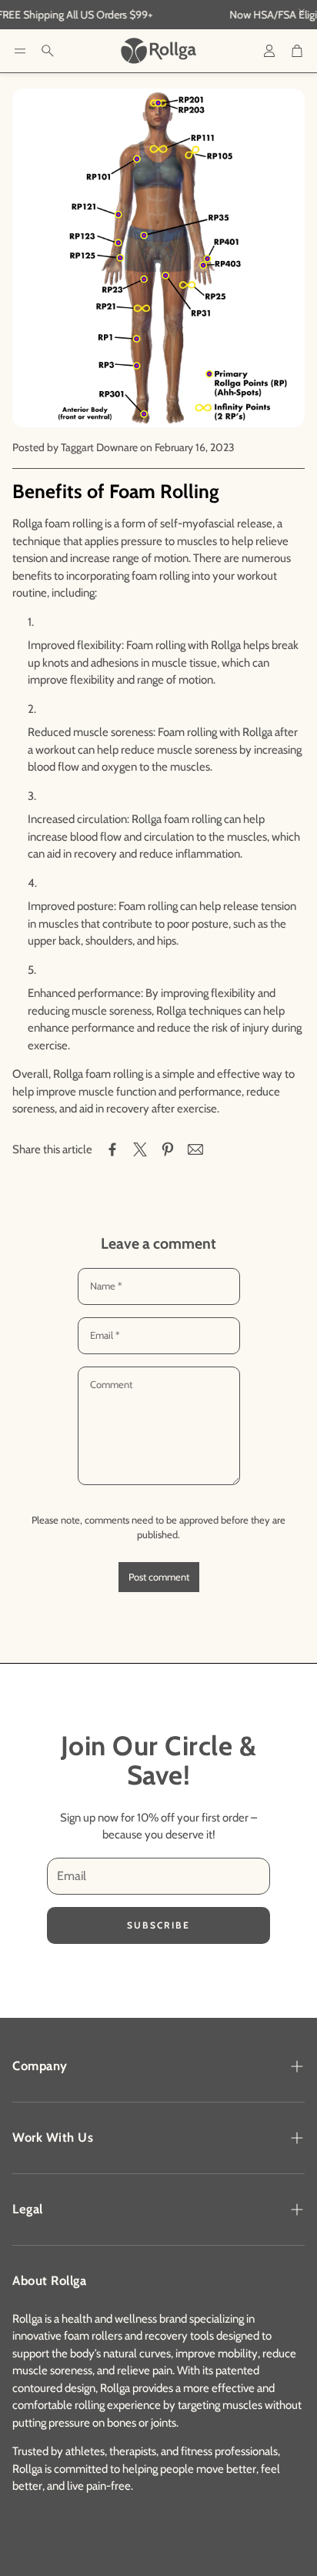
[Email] (195, 1149)
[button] (20, 51)
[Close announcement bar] (302, 12)
